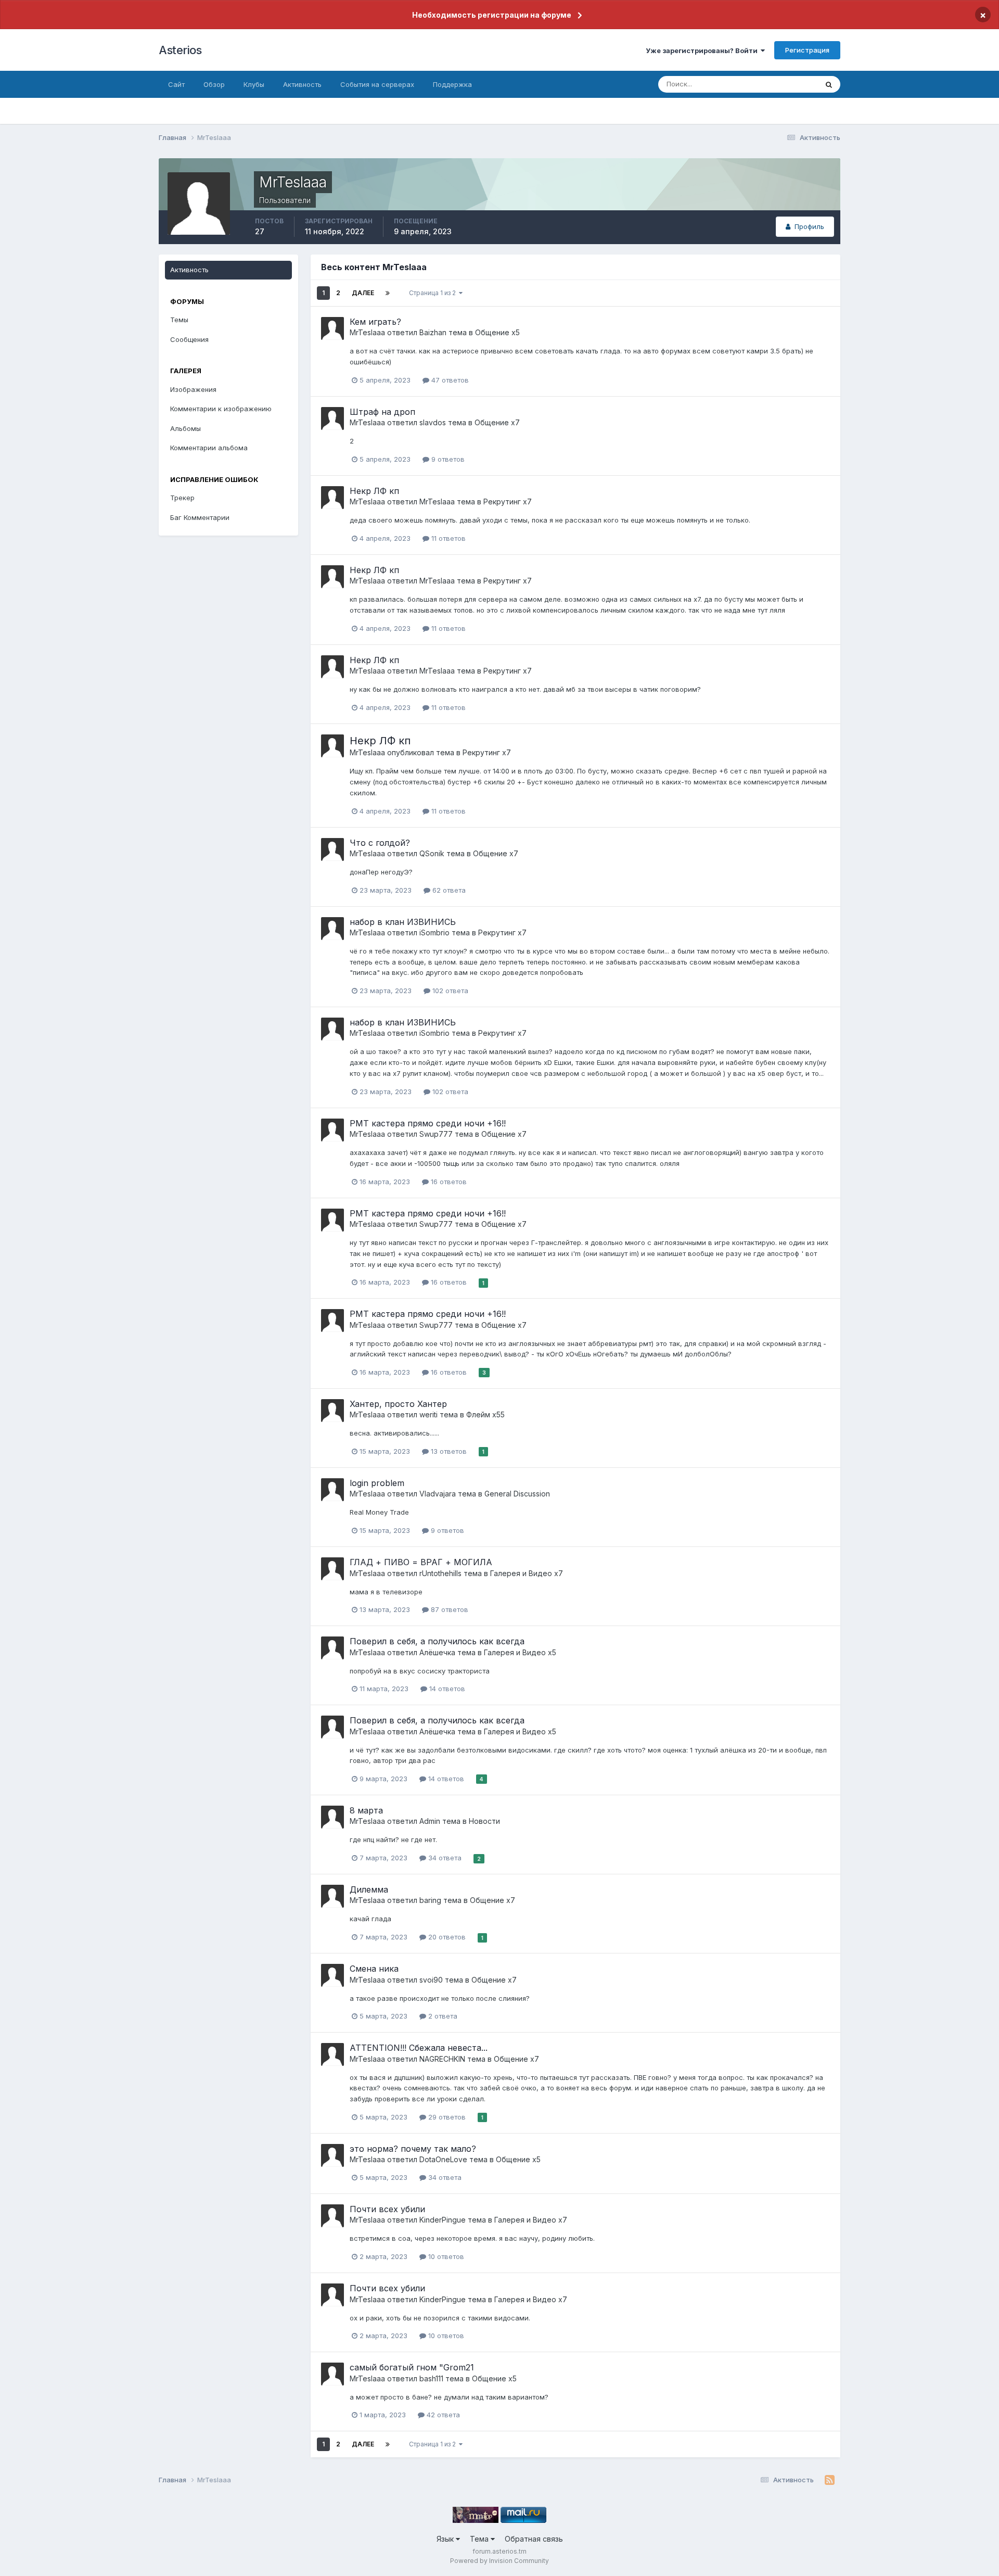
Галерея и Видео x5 (520, 1652)
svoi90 (431, 1980)
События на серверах (377, 84)
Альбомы (185, 428)
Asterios (180, 50)
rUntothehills (440, 1573)
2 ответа (442, 2016)
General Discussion (517, 1494)
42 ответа (442, 2415)
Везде (794, 84)
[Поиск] (829, 84)
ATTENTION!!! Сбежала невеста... (419, 2048)
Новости (484, 1821)
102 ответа (449, 991)
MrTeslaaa (367, 332)
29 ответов (446, 2117)
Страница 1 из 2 (434, 293)
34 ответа (444, 1858)
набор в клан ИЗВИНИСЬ (403, 922)
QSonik (432, 853)
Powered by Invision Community (499, 2561)
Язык (446, 2539)
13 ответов (448, 1451)
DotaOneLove (443, 2159)
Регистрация (807, 50)
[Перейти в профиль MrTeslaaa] (332, 328)
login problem (377, 1483)
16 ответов (448, 1182)
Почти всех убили (387, 2209)
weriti (428, 1414)
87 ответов (449, 1609)
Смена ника (374, 1969)
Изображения (193, 389)
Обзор (214, 84)
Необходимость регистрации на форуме (492, 15)
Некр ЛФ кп (374, 491)
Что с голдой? (380, 843)
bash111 (431, 2378)
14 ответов (446, 1689)
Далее (363, 293)
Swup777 (436, 1134)
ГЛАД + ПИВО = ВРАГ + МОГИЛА (421, 1562)
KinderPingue (443, 2220)
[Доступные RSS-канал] (830, 2480)
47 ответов (449, 380)
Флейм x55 (485, 1414)
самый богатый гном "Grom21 (412, 2367)
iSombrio (434, 932)
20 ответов (446, 1937)
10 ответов (445, 2256)
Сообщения (189, 339)
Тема (480, 2539)
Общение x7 (497, 422)
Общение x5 (497, 332)
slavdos (433, 422)
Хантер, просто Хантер (398, 1404)
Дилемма (369, 1889)
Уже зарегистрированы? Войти (703, 50)
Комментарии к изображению (221, 409)
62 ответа (448, 890)
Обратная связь (534, 2539)
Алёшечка (437, 1652)
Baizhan (433, 332)
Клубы (254, 84)
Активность (302, 84)
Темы (179, 320)
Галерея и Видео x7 (527, 1573)
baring (430, 1900)
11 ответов (447, 538)
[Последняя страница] (388, 293)
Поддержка (452, 84)
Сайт (176, 84)
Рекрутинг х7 (508, 502)
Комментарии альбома (209, 448)
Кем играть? (375, 322)
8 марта (366, 1810)
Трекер (182, 498)
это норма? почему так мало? (413, 2149)
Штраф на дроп (382, 412)
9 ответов (447, 459)
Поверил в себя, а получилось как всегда (437, 1641)
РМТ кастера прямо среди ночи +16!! (428, 1123)
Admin (430, 1821)
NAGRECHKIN (442, 2059)
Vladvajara (438, 1494)
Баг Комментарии (200, 517)
